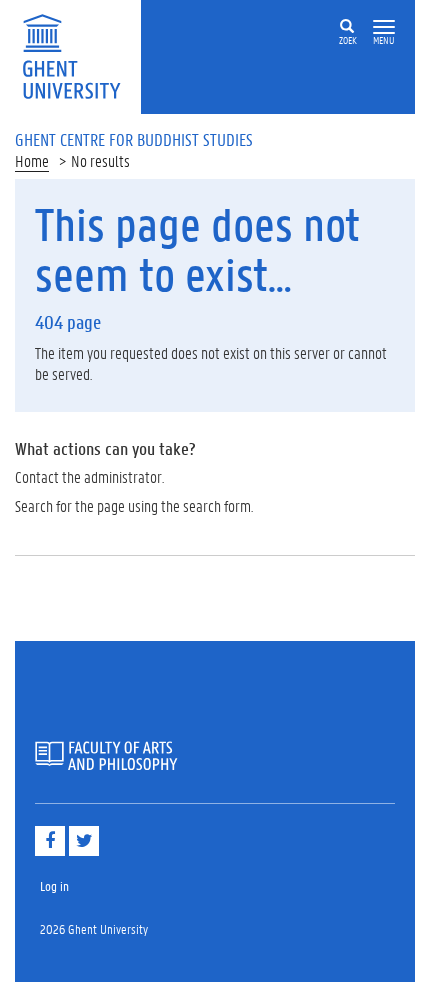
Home (32, 160)
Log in (54, 885)
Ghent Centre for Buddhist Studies (134, 139)
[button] (384, 27)
